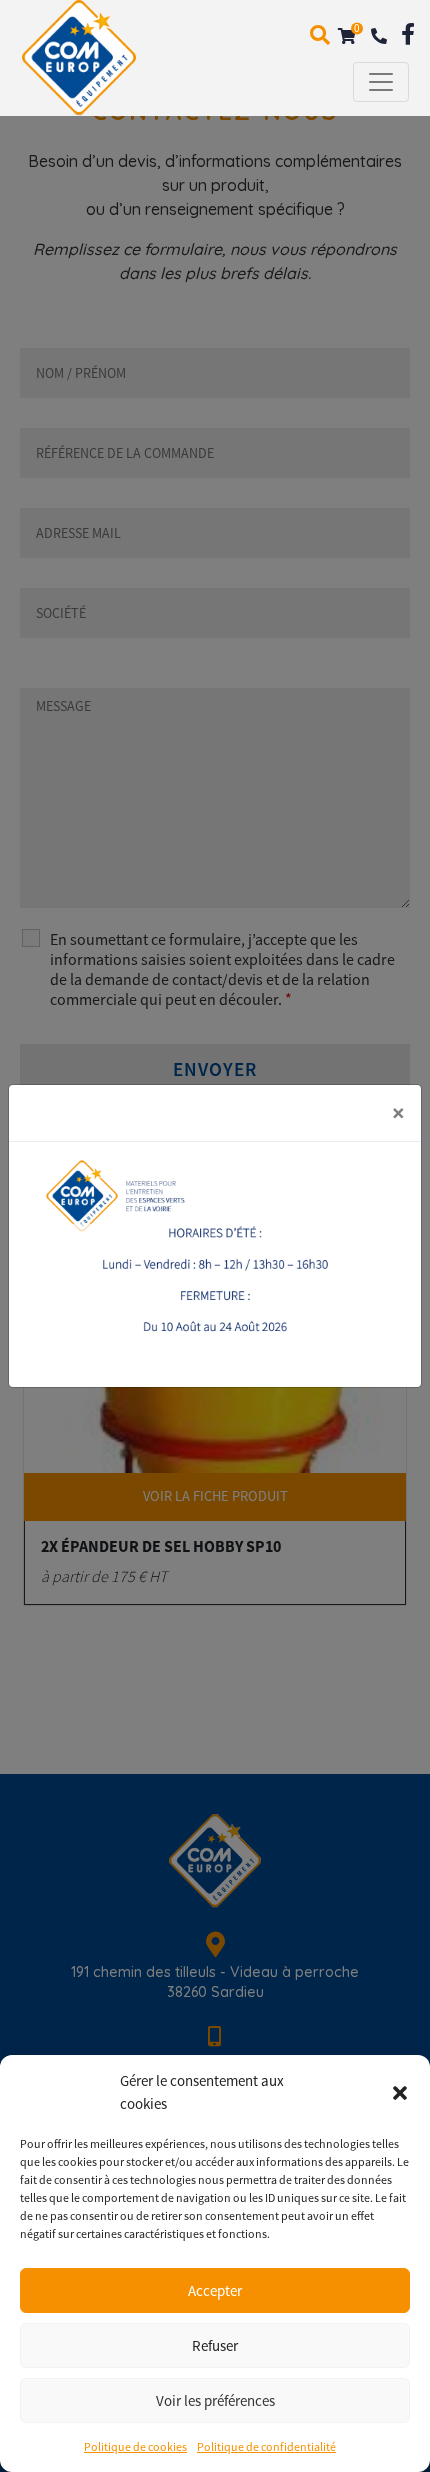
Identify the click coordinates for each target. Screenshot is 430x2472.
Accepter (215, 2290)
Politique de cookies (135, 2446)
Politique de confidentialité (266, 2446)
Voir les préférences (215, 2400)
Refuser (215, 2345)
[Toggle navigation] (381, 82)
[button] (400, 2093)
